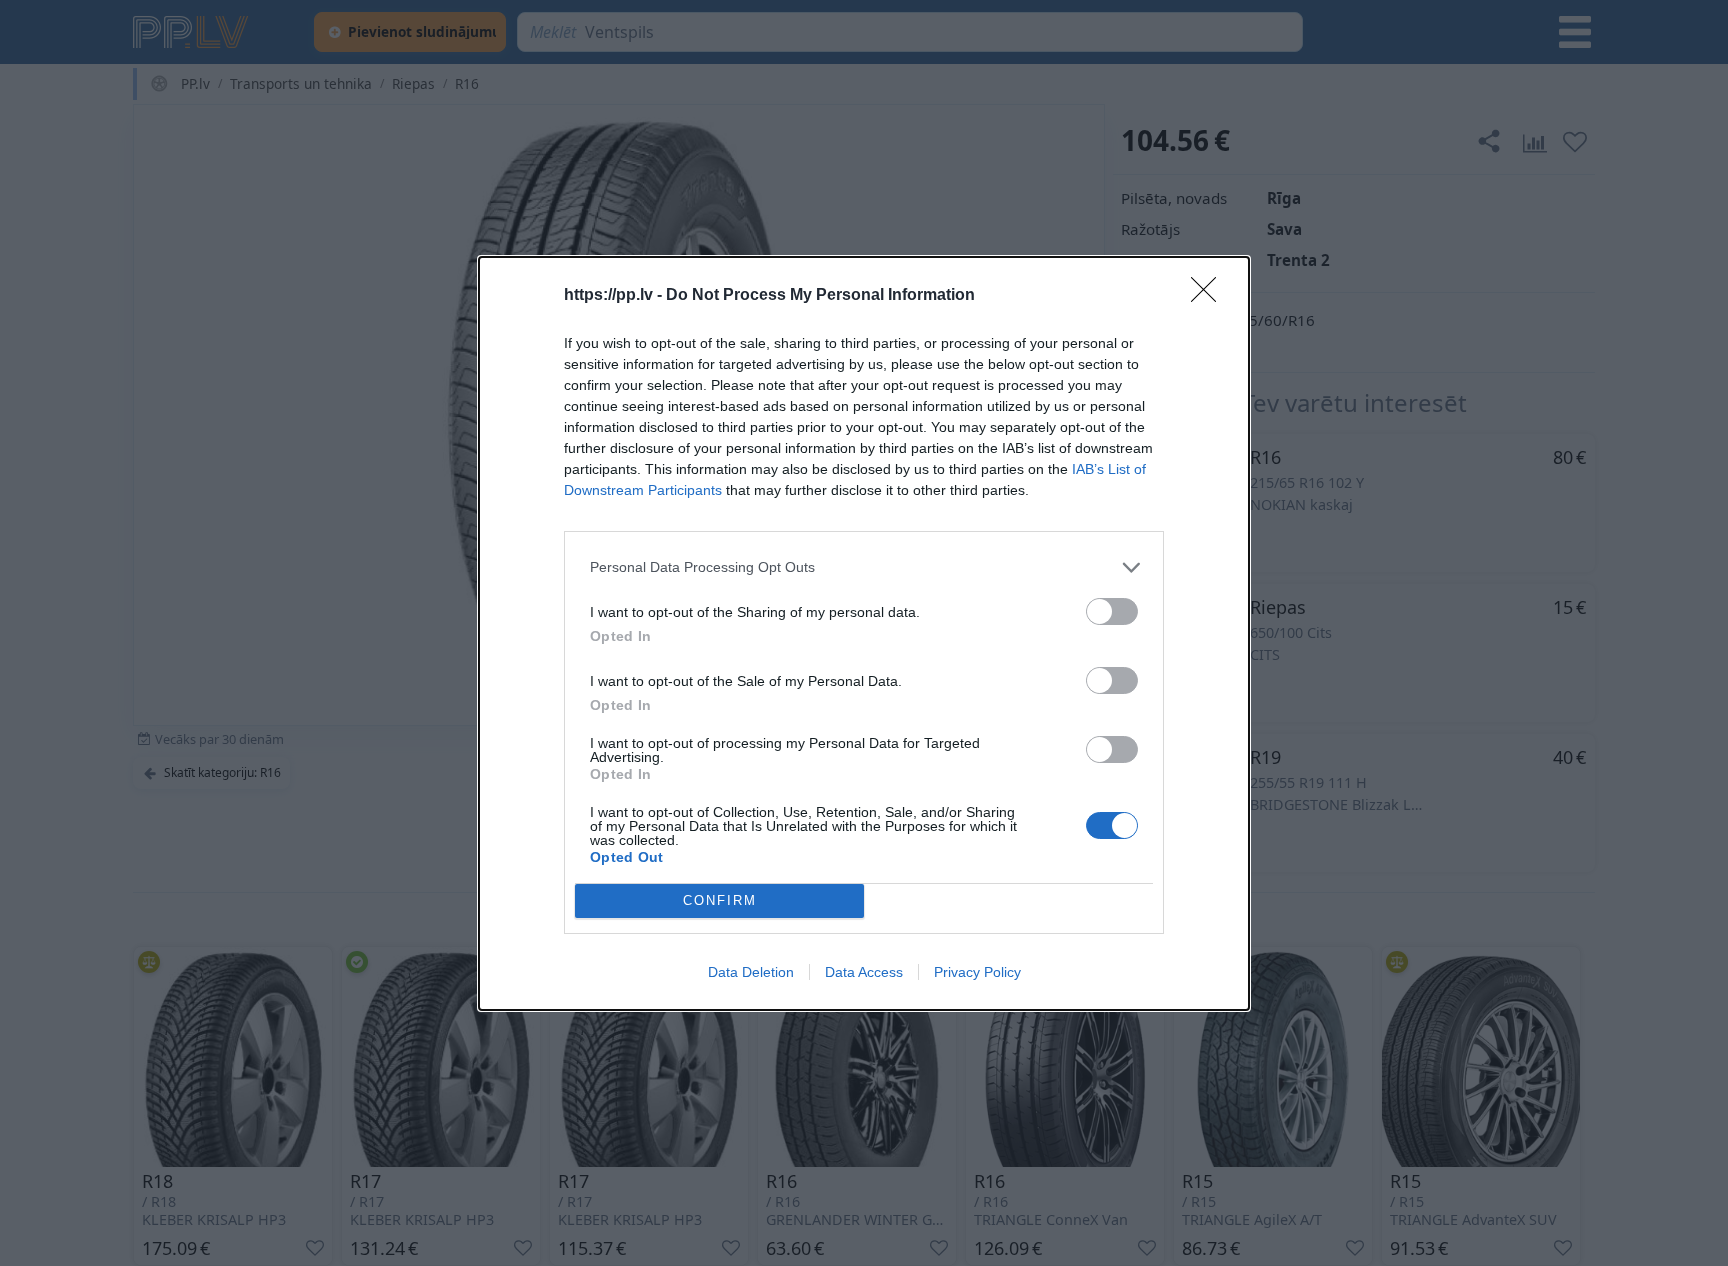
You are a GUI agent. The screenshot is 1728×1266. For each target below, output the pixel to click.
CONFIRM (720, 900)
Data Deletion (751, 972)
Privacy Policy (977, 972)
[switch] (1112, 611)
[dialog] (864, 633)
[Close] (1210, 296)
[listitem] (864, 567)
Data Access (864, 972)
